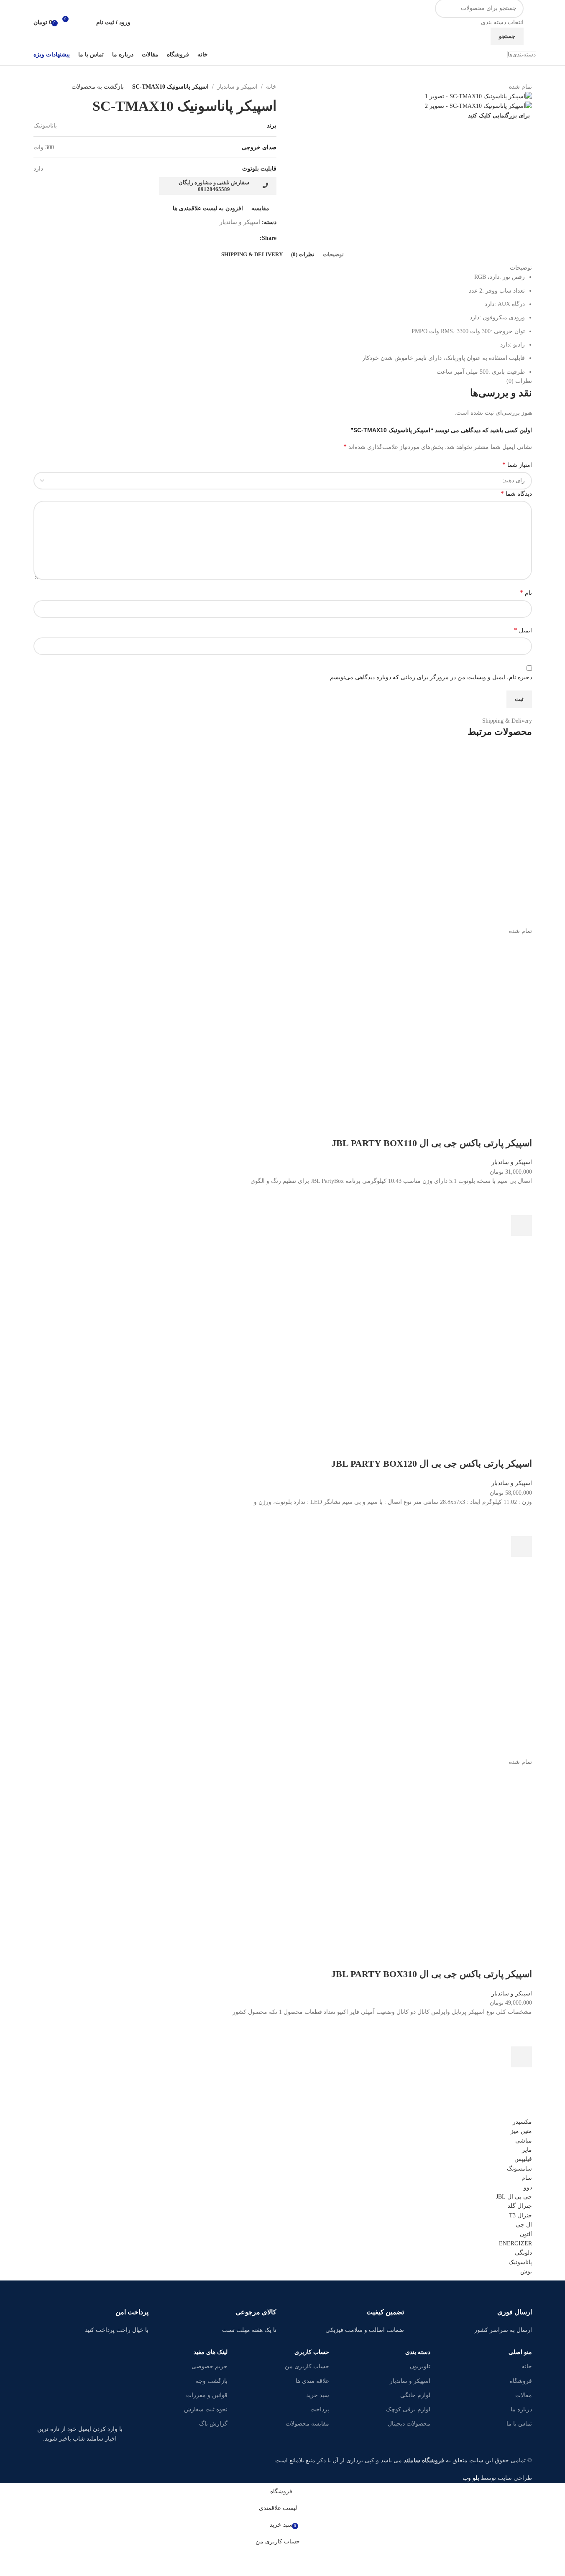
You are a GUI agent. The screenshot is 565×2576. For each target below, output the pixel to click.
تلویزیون (420, 2366)
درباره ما (521, 2409)
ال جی (524, 2225)
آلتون (526, 2234)
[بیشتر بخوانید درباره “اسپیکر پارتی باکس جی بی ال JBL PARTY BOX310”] (522, 2057)
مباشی (524, 2141)
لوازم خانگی (415, 2395)
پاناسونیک (520, 2262)
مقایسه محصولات (307, 2424)
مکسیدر (522, 2122)
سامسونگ (519, 2169)
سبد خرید (317, 2395)
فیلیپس (523, 2159)
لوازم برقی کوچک (408, 2409)
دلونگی (523, 2253)
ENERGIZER (515, 2243)
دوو (528, 2187)
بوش (526, 2272)
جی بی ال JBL (514, 2197)
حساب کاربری (312, 2352)
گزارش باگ (213, 2424)
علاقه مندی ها (312, 2381)
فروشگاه (521, 2381)
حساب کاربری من (307, 2366)
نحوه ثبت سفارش (206, 2409)
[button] (522, 1547)
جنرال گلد (520, 2206)
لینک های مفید (211, 2352)
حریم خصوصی (210, 2366)
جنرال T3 (520, 2215)
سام (527, 2178)
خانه (527, 2366)
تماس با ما (519, 2424)
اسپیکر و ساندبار (410, 2381)
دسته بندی (418, 2352)
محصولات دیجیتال (409, 2424)
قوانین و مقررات (207, 2395)
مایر (527, 2150)
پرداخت (320, 2409)
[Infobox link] (474, 2311)
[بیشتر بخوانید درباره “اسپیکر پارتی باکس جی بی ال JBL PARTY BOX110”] (522, 1226)
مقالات (523, 2395)
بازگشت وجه (212, 2381)
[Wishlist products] (84, 22)
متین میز (521, 2131)
